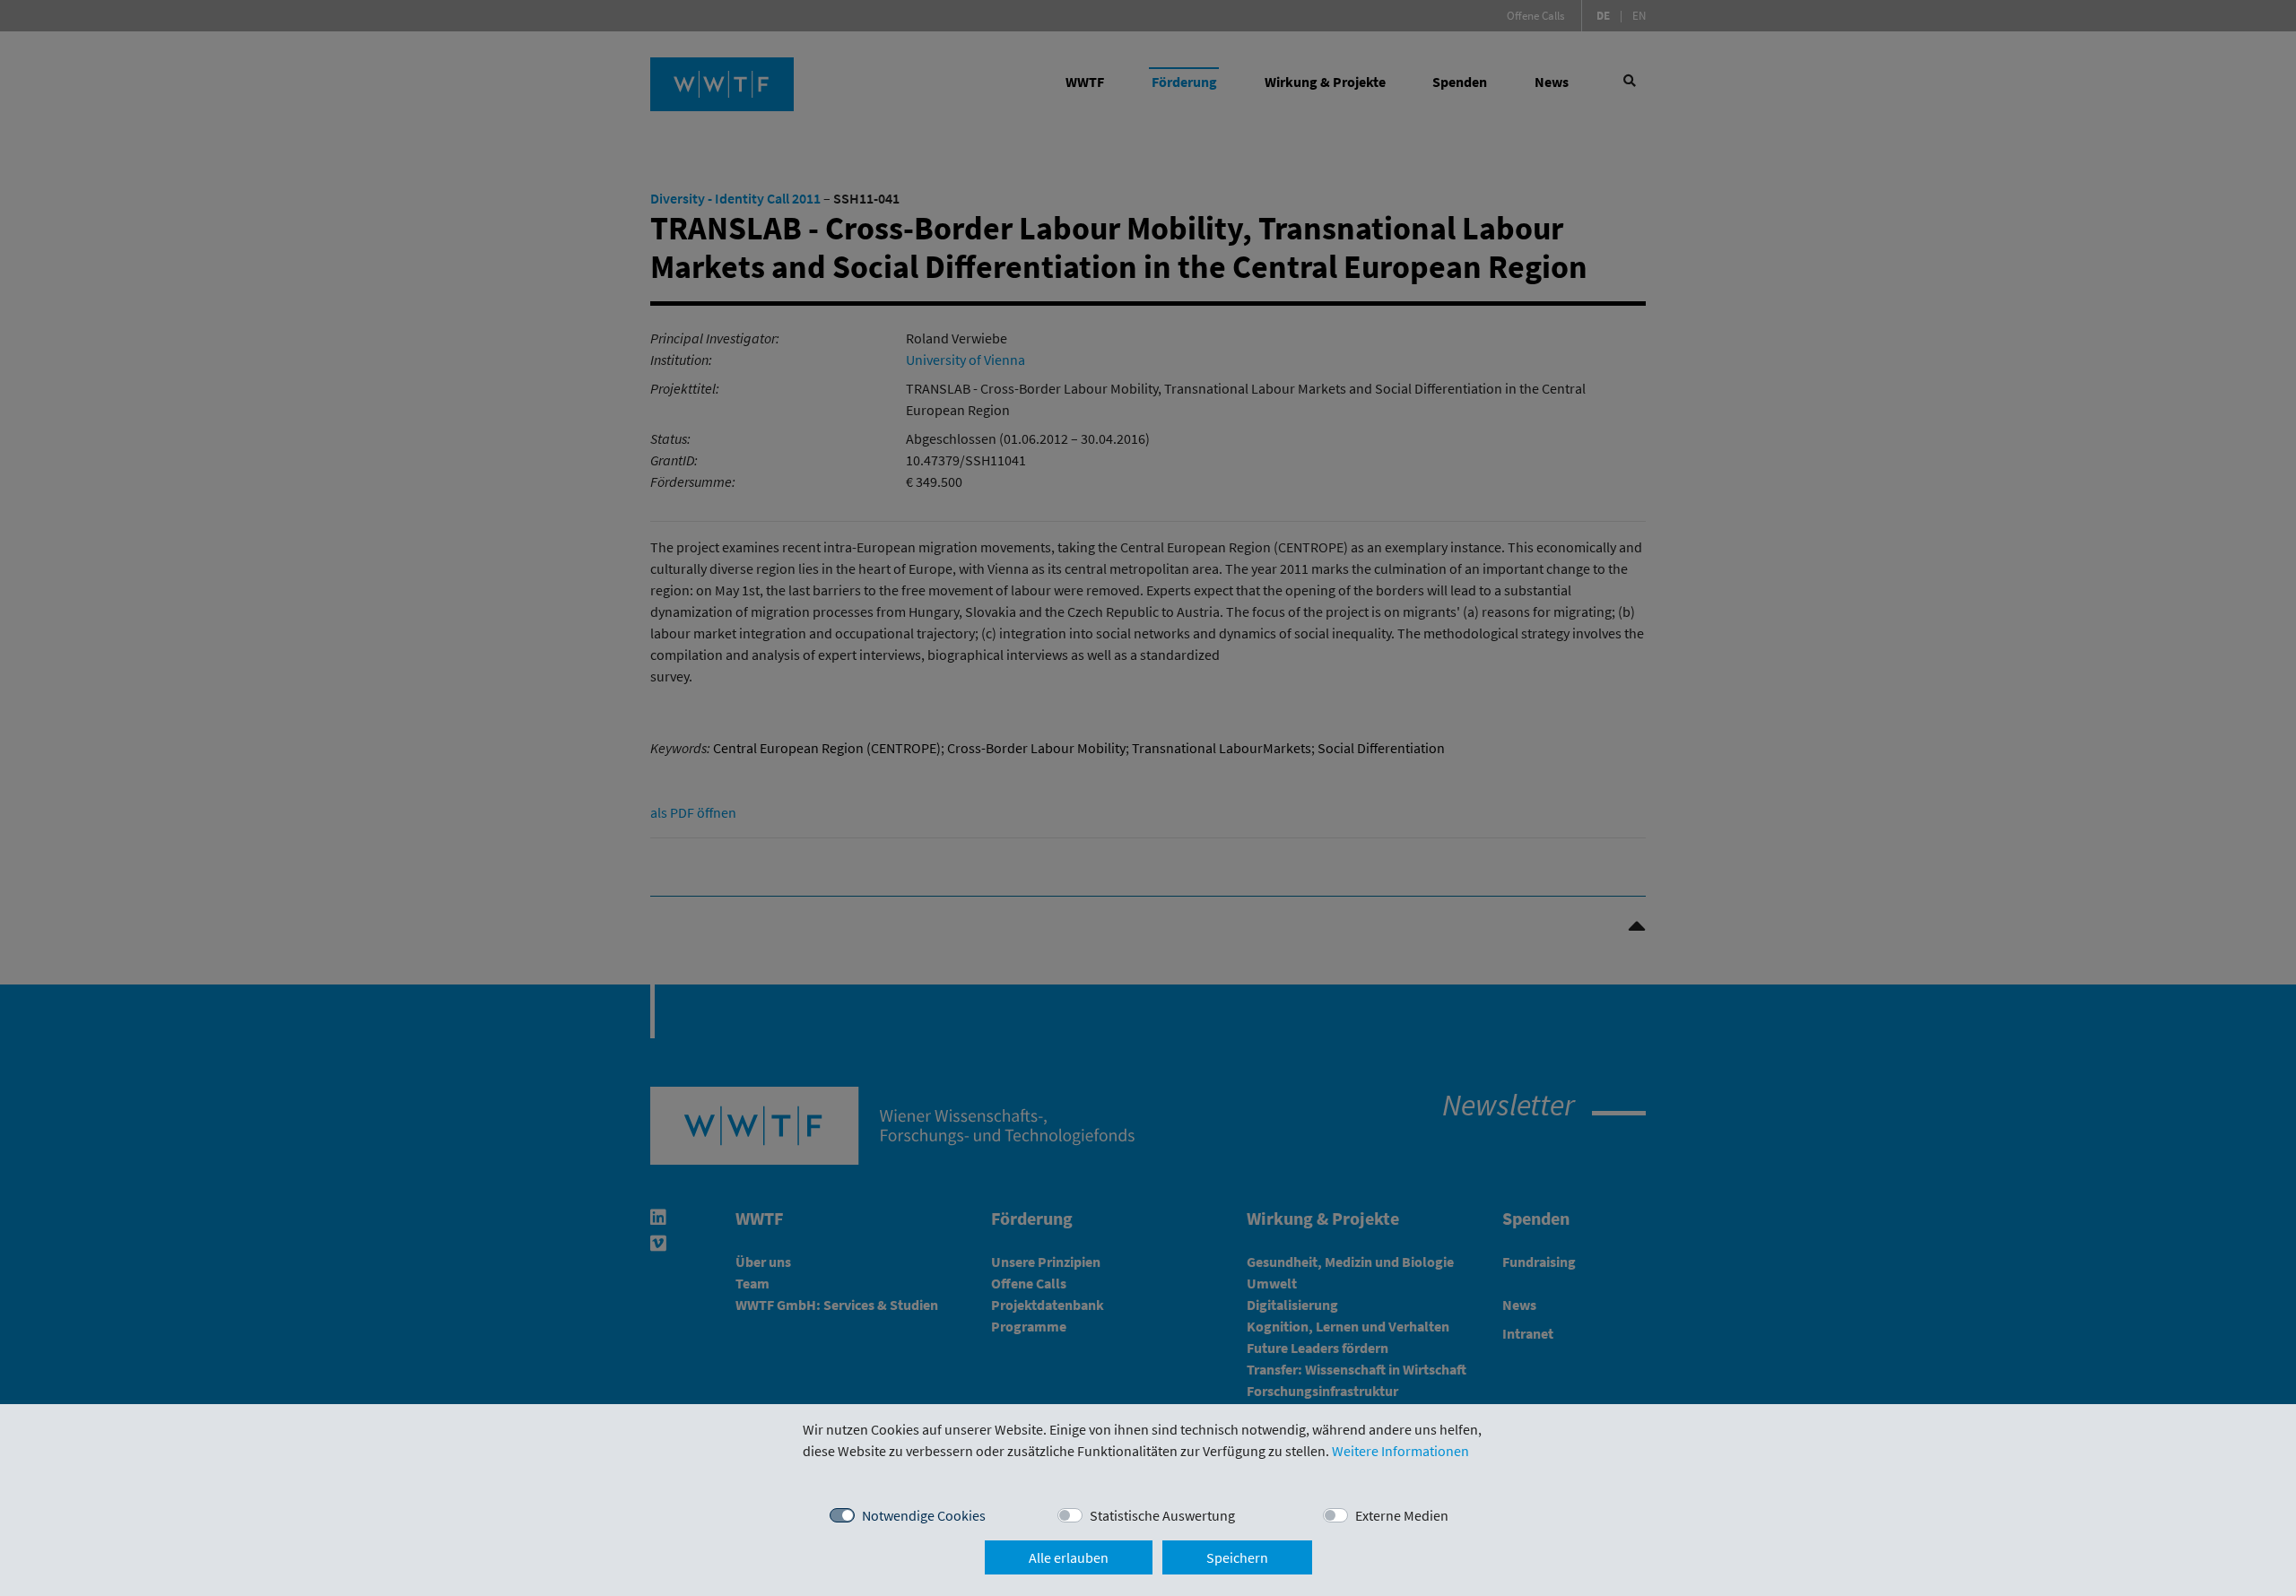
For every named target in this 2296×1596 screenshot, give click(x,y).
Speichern (1237, 1557)
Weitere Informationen (1400, 1451)
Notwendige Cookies (924, 1515)
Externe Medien (1402, 1515)
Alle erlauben (1069, 1557)
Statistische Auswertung (1162, 1515)
